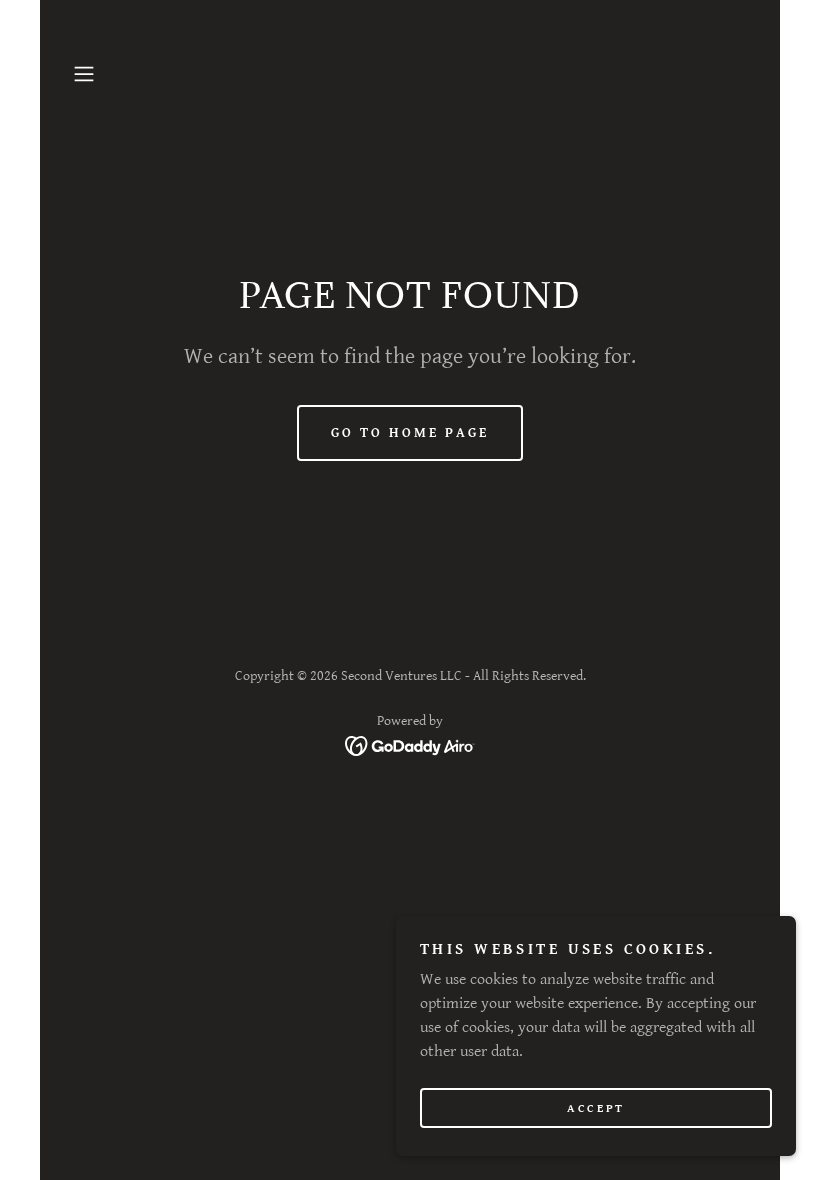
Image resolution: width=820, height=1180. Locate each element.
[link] (410, 745)
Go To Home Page (410, 433)
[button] (116, 74)
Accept (595, 1108)
